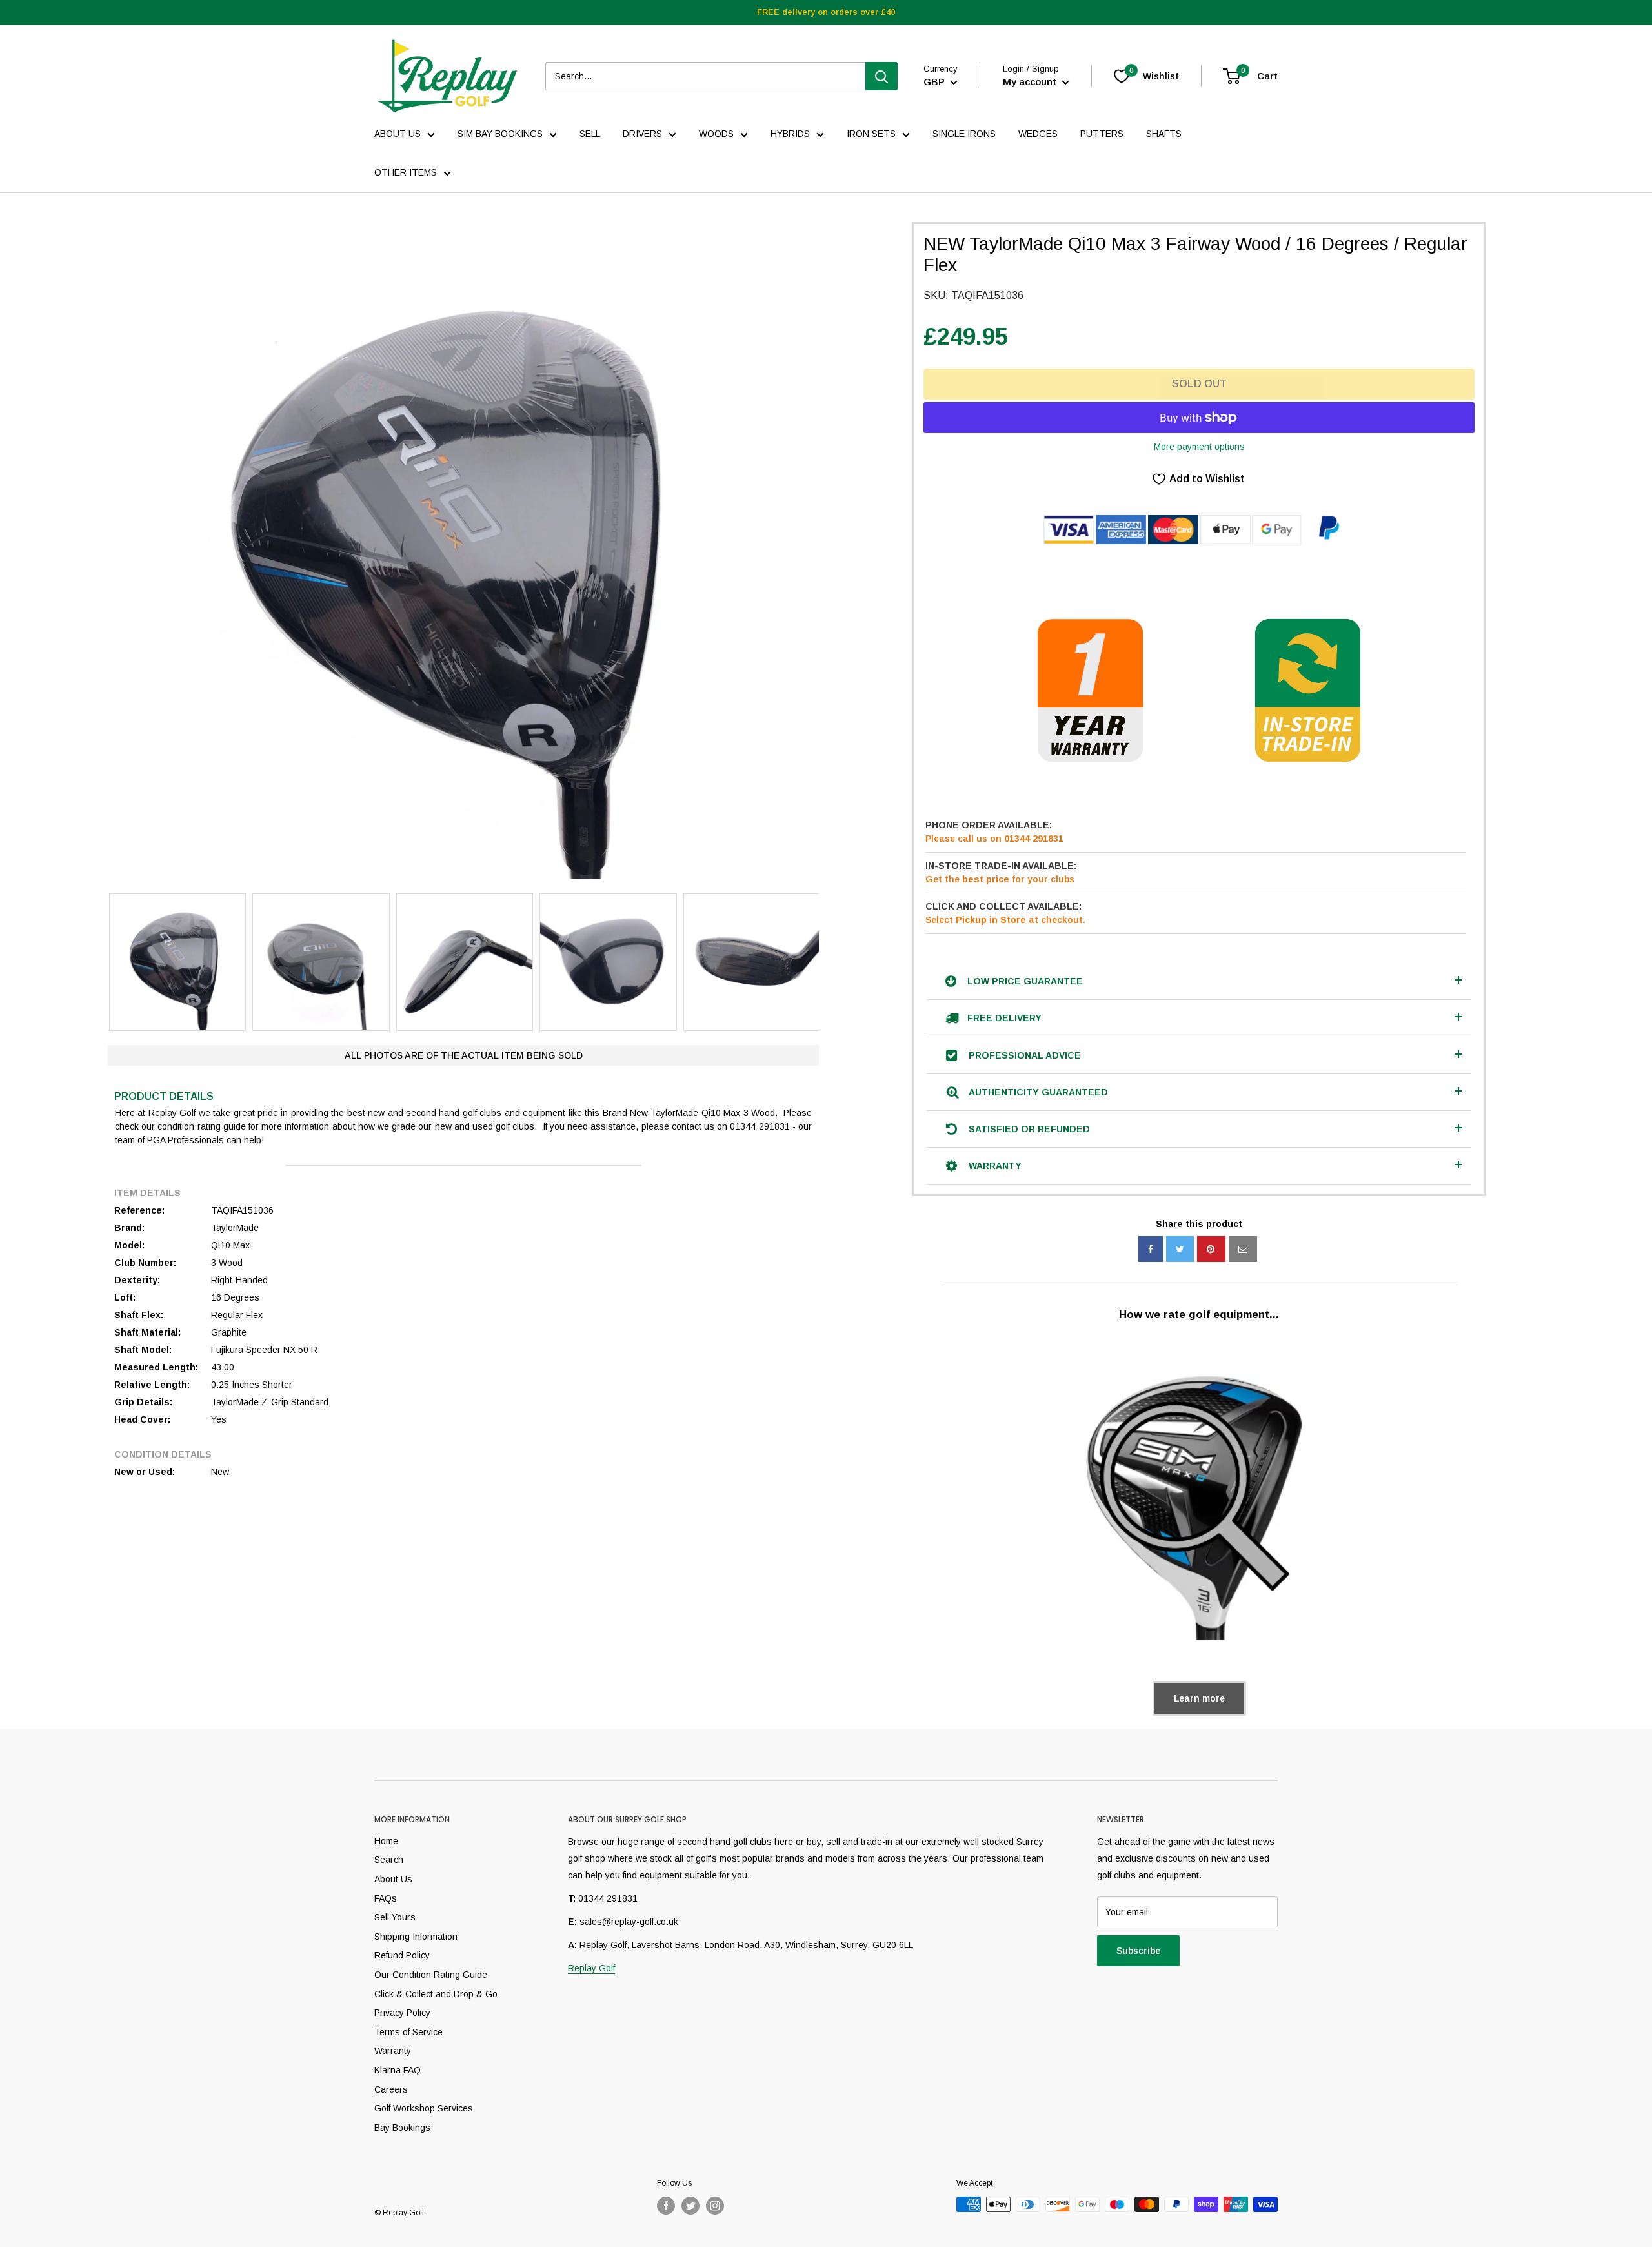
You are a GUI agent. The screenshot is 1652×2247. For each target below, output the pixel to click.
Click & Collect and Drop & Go (436, 1994)
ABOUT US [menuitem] (398, 134)
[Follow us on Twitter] (690, 2206)
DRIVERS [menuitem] (642, 134)
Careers (391, 2089)
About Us (393, 1879)
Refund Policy (402, 1955)
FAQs (386, 1898)
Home (386, 1841)
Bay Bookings (402, 2128)
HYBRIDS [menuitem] (790, 134)
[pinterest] (1211, 1249)
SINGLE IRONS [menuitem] (964, 134)
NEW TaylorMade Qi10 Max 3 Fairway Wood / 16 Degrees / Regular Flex (1195, 255)
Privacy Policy (402, 2013)
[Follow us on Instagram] (715, 2206)
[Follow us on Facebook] (666, 2206)
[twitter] (1180, 1249)
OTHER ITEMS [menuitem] (406, 172)
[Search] (881, 76)
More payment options (1199, 447)
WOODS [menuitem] (716, 134)
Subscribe (1138, 1951)
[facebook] (1151, 1249)
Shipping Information (416, 1937)
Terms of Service (408, 2032)
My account (1031, 82)
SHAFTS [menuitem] (1164, 134)
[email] (1243, 1249)
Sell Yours (395, 1917)
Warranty (393, 2051)
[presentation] (96, 962)
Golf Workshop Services (424, 2108)
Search (389, 1860)
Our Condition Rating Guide (431, 1975)
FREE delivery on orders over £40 (826, 12)
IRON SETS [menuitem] (871, 134)
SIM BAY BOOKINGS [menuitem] (500, 134)
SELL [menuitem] (590, 134)
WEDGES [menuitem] (1038, 134)
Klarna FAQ (398, 2070)
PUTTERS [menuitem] (1102, 134)
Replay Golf (591, 1968)
